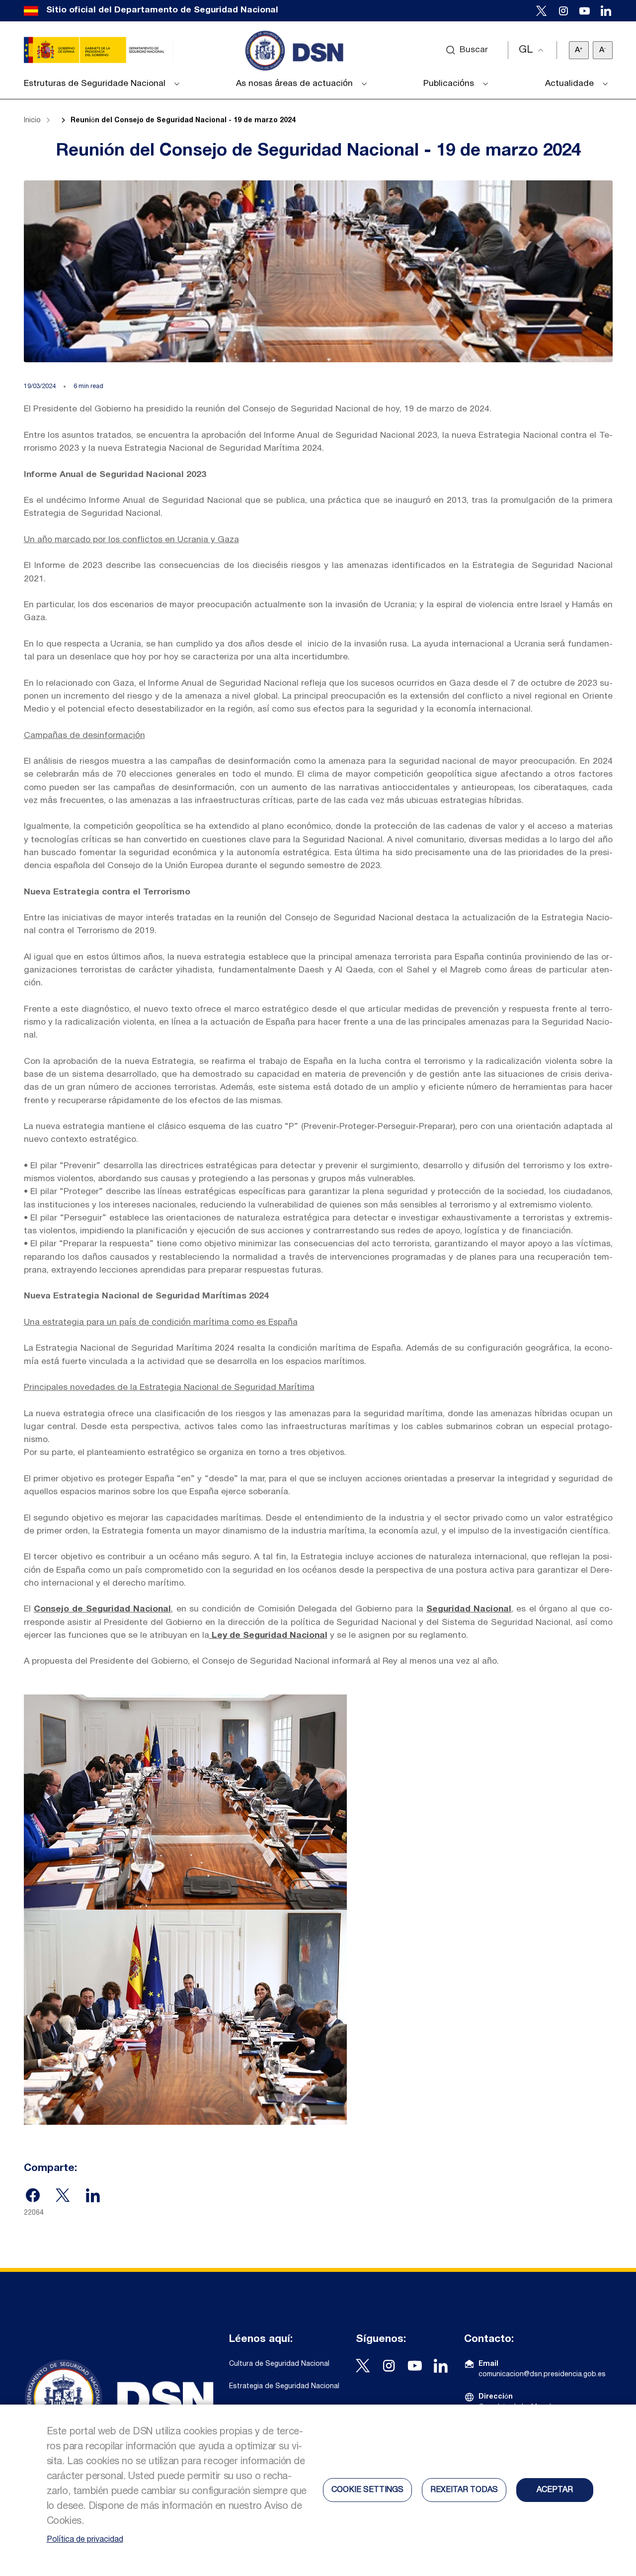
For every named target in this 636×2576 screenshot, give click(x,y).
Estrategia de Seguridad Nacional (284, 2386)
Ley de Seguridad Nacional (268, 1636)
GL (526, 50)
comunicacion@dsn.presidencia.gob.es (542, 2375)
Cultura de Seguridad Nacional (279, 2364)
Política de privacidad (85, 2540)
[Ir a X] (542, 11)
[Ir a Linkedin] (606, 11)
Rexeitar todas (464, 2490)
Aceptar (555, 2490)
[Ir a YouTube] (585, 11)
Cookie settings (367, 2490)
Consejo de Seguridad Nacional (103, 1609)
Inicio (32, 121)
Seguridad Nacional (469, 1609)
